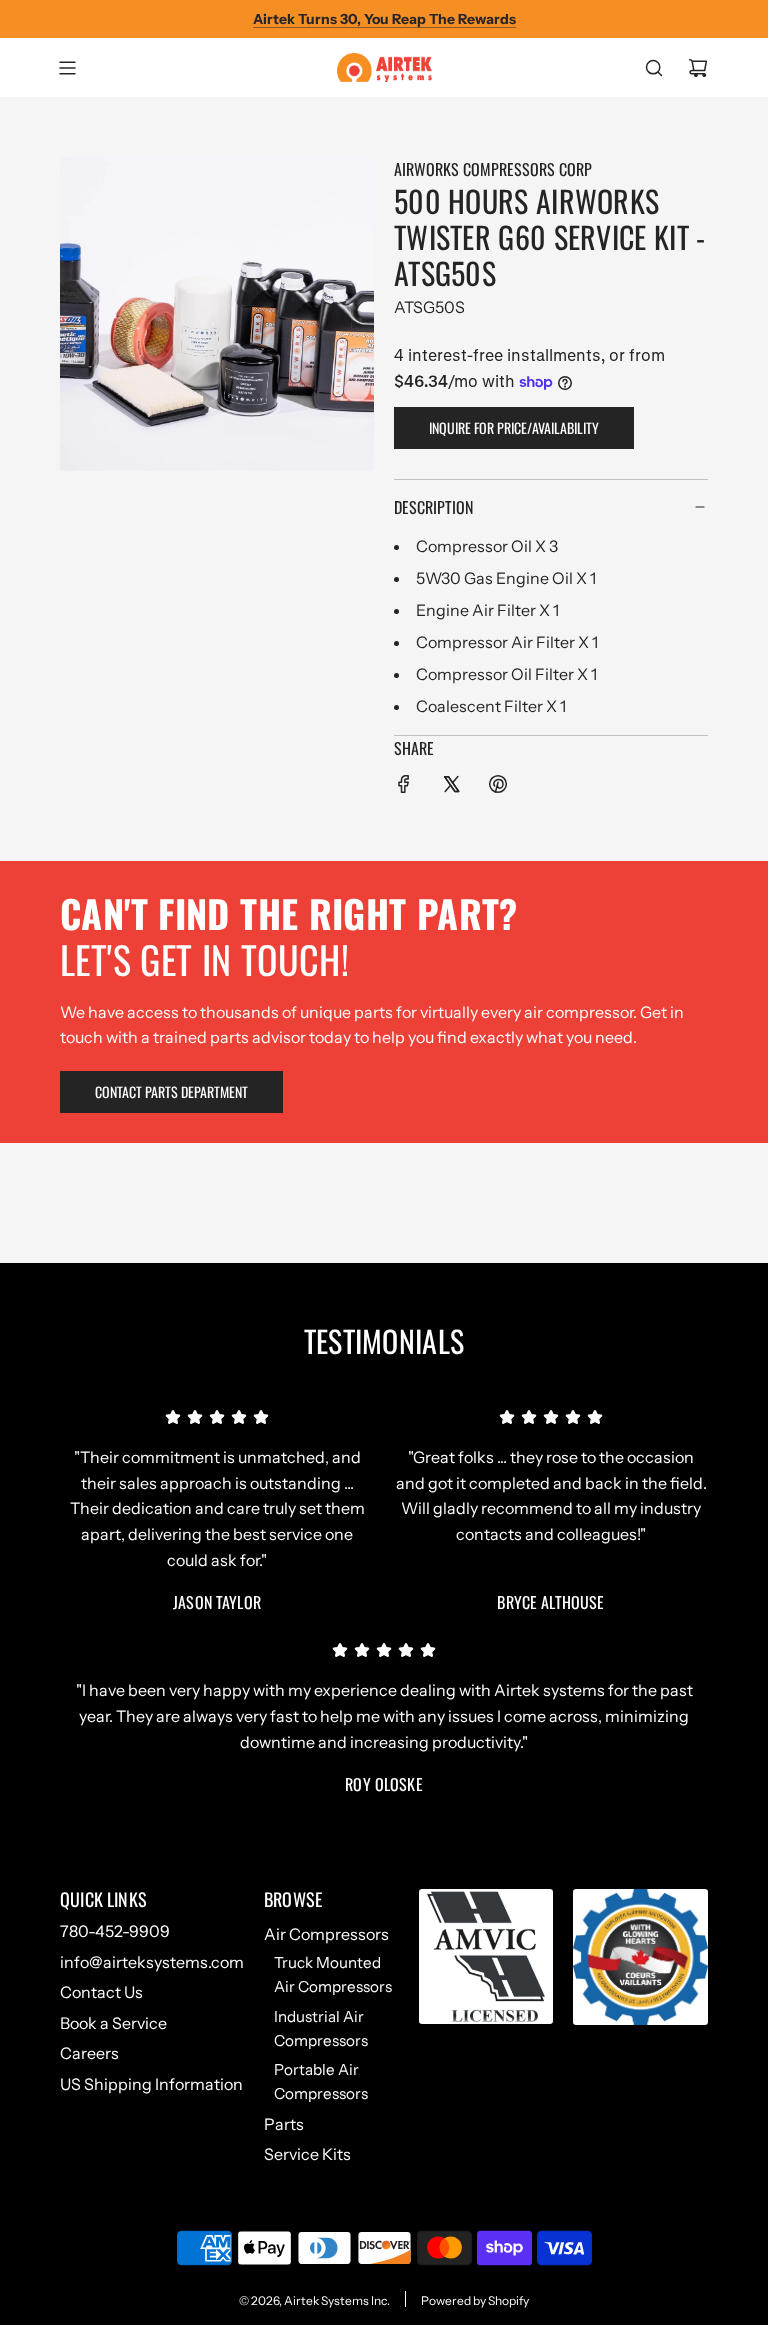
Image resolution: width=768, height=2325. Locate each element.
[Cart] (698, 68)
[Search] (654, 68)
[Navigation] (67, 68)
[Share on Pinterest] (498, 788)
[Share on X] (451, 788)
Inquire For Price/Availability (514, 427)
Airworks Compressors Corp (493, 169)
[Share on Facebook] (404, 788)
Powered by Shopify (475, 2300)
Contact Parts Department (171, 1091)
